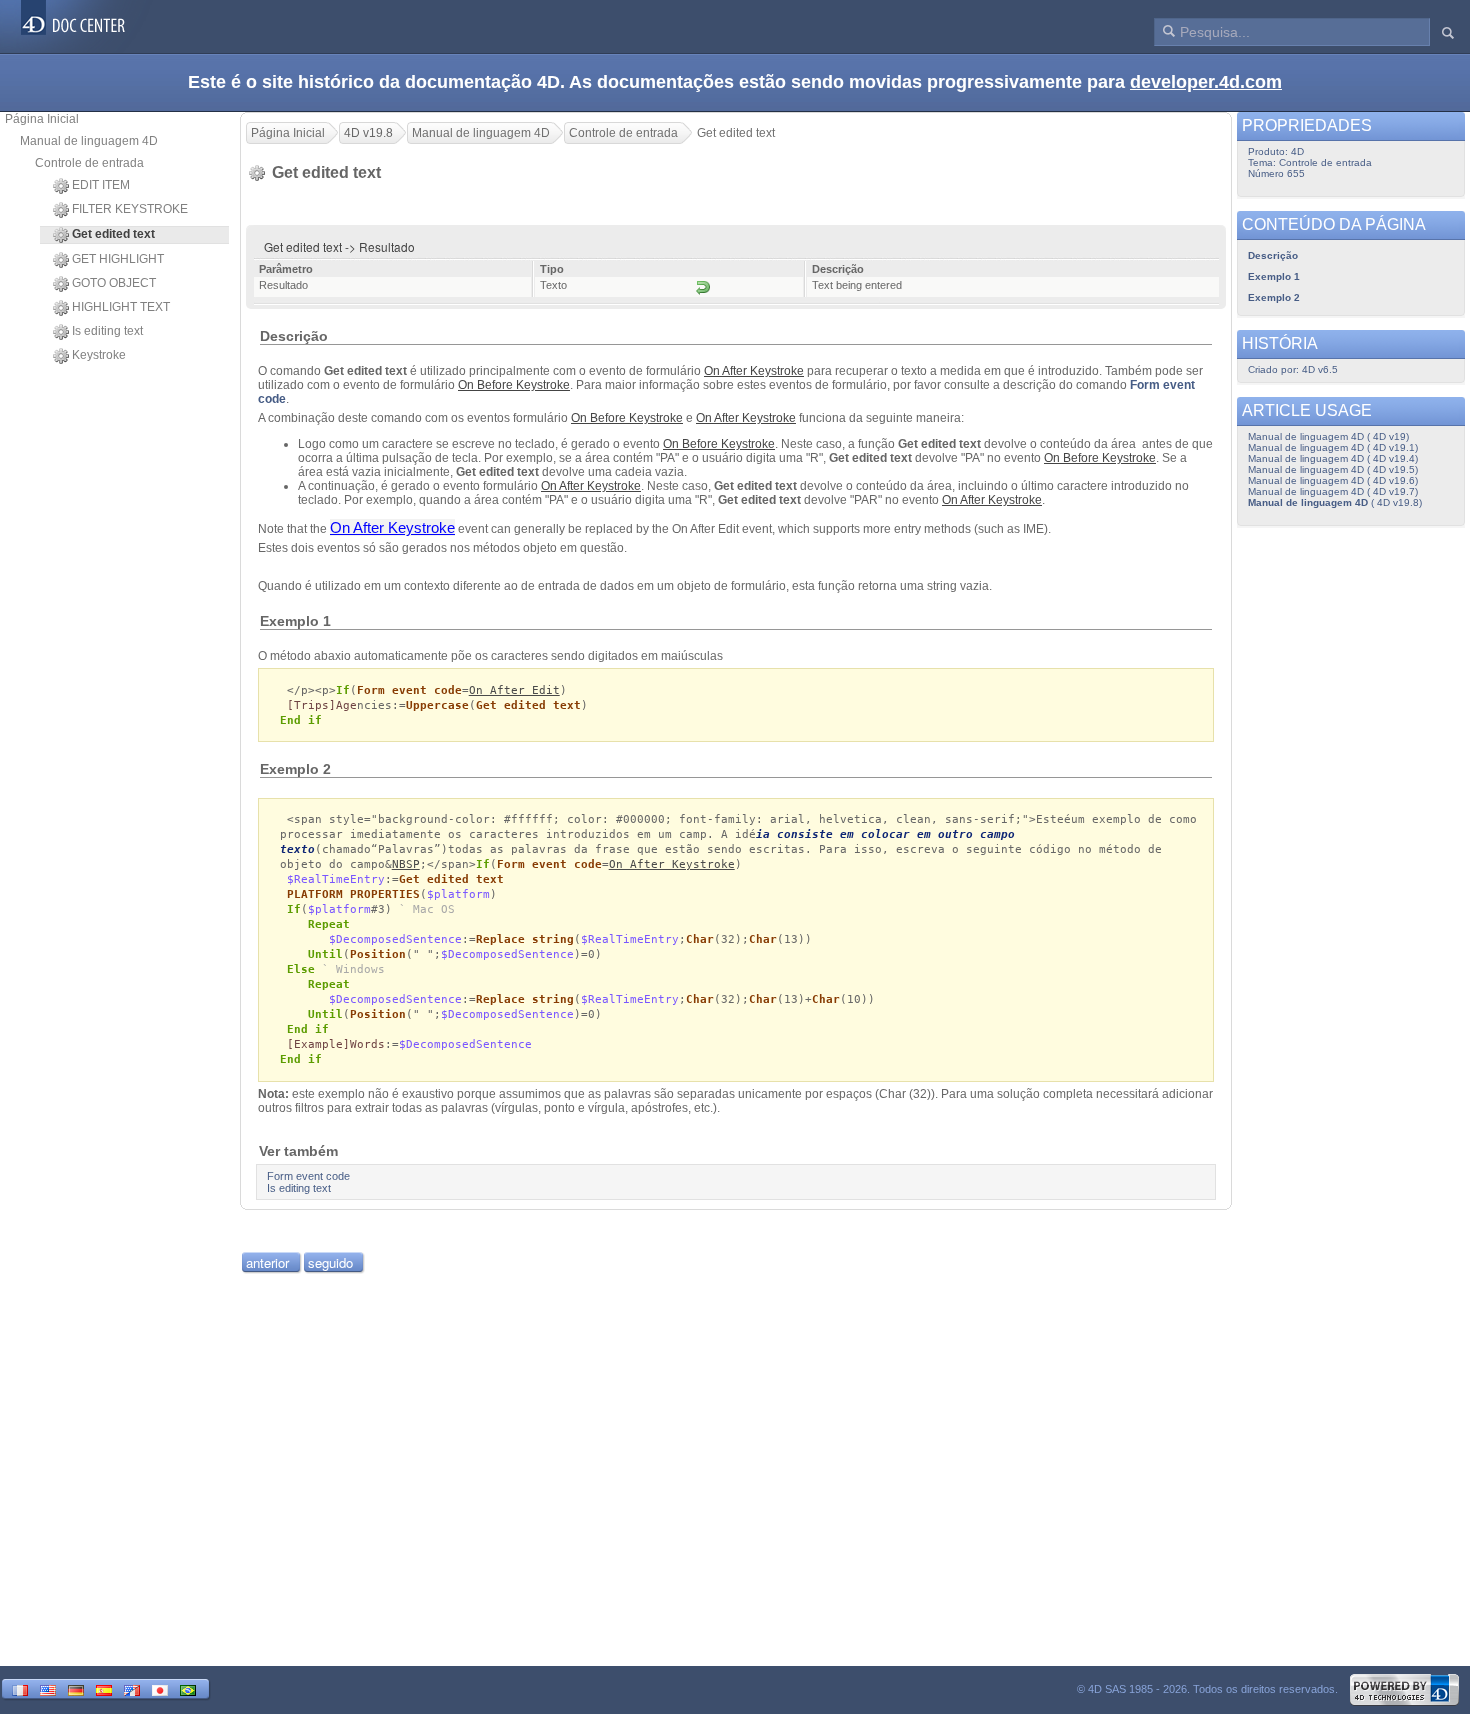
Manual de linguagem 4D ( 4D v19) (1328, 436)
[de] (76, 1688)
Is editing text (107, 331)
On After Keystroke (672, 864)
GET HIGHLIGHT (118, 259)
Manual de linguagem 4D (89, 141)
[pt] (188, 1688)
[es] (104, 1688)
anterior (267, 1262)
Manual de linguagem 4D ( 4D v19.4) (1333, 458)
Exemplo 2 (1274, 297)
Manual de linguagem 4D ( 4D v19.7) (1333, 491)
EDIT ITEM (101, 185)
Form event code (409, 690)
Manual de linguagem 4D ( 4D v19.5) (1333, 469)
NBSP (406, 864)
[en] (48, 1688)
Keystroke (99, 355)
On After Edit (514, 690)
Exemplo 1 (1274, 276)
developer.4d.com (1206, 82)
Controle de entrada (89, 163)
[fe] (132, 1688)
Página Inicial (42, 119)
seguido (330, 1262)
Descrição (1273, 255)
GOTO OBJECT (114, 283)
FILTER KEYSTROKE (130, 209)
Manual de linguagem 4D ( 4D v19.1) (1333, 447)
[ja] (160, 1688)
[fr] (20, 1688)
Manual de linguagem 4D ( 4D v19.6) (1333, 480)
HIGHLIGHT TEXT (121, 307)
